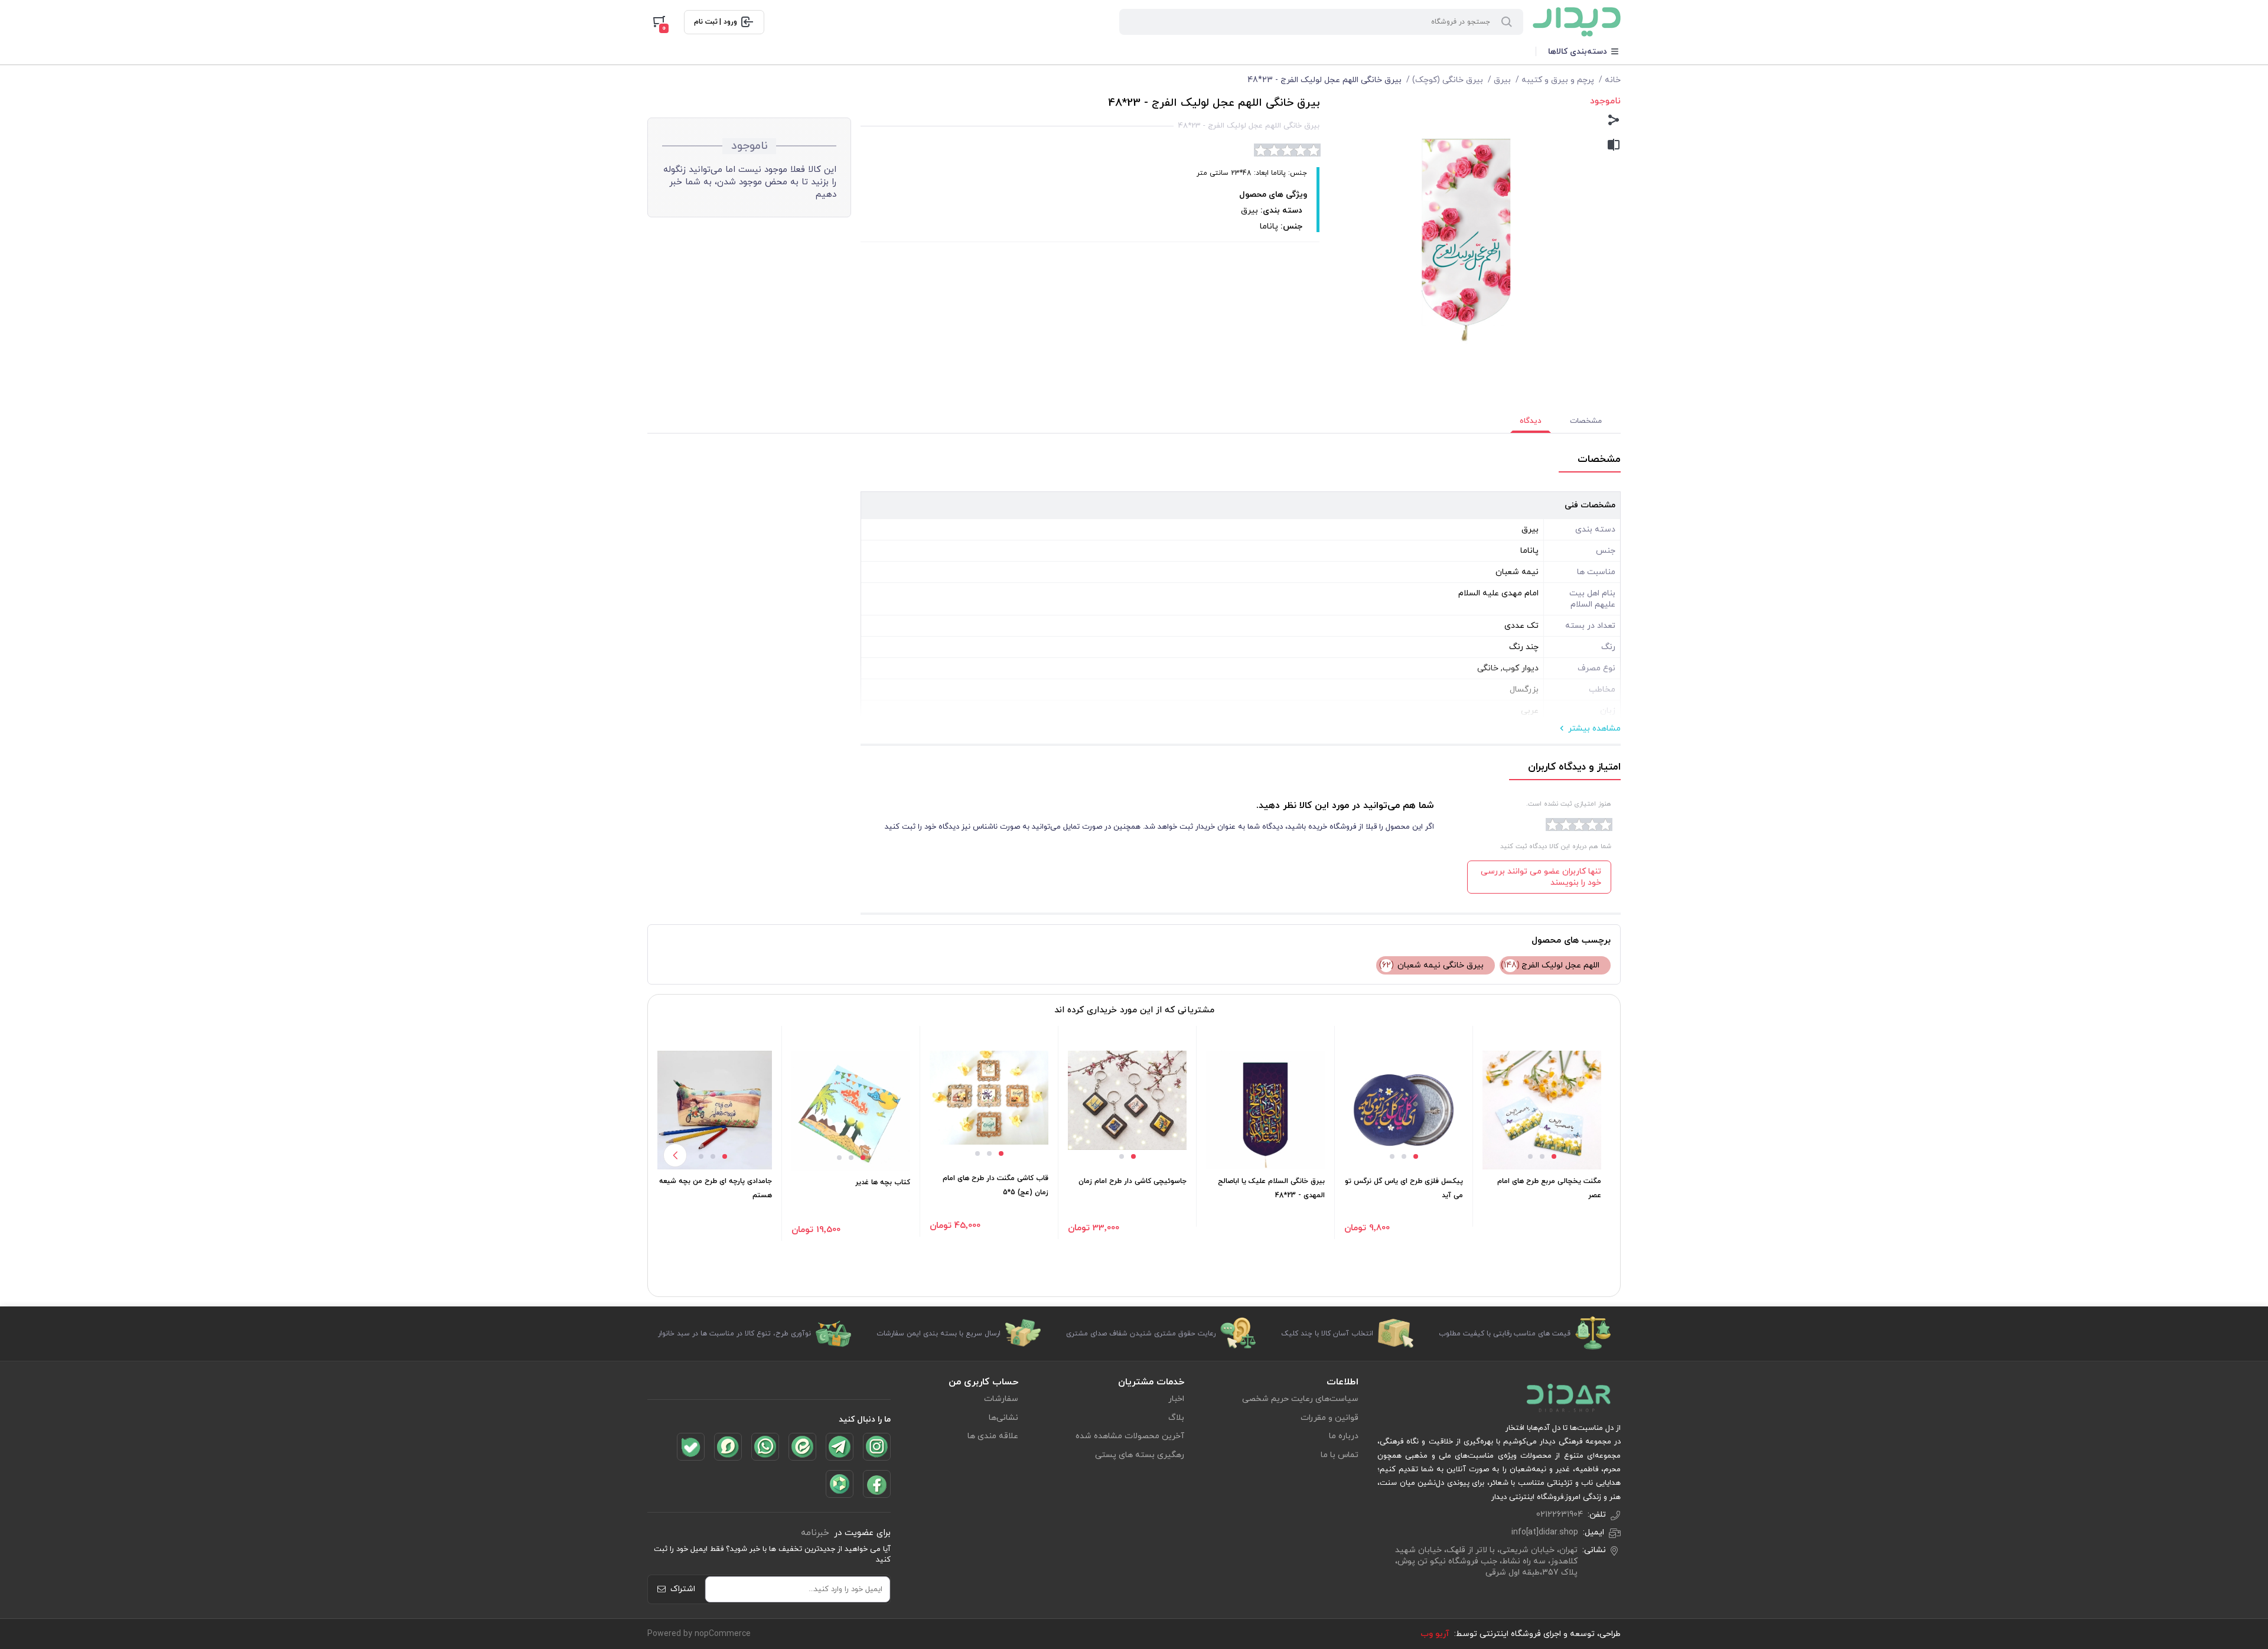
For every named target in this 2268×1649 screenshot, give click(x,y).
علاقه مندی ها (993, 1436)
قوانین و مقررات (1329, 1418)
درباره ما (1344, 1436)
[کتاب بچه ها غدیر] (851, 1111)
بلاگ (1176, 1418)
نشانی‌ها (1003, 1418)
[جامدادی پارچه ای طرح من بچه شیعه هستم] (713, 1110)
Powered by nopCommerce (699, 1634)
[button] (1554, 1156)
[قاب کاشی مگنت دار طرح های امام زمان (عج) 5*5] (989, 1098)
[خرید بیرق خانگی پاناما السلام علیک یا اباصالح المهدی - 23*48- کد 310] (1265, 1110)
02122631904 (1560, 1515)
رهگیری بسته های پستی (1140, 1455)
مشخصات (1586, 421)
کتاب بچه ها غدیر (883, 1182)
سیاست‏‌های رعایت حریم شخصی (1300, 1399)
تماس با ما (1340, 1455)
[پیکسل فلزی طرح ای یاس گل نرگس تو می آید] (1404, 1110)
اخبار (1176, 1399)
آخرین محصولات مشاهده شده (1130, 1436)
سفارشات (1001, 1399)
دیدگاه (1531, 421)
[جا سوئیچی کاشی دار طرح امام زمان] (1127, 1101)
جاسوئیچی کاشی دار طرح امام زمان (1133, 1181)
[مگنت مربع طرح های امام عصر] (1542, 1110)
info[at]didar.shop (1545, 1532)
